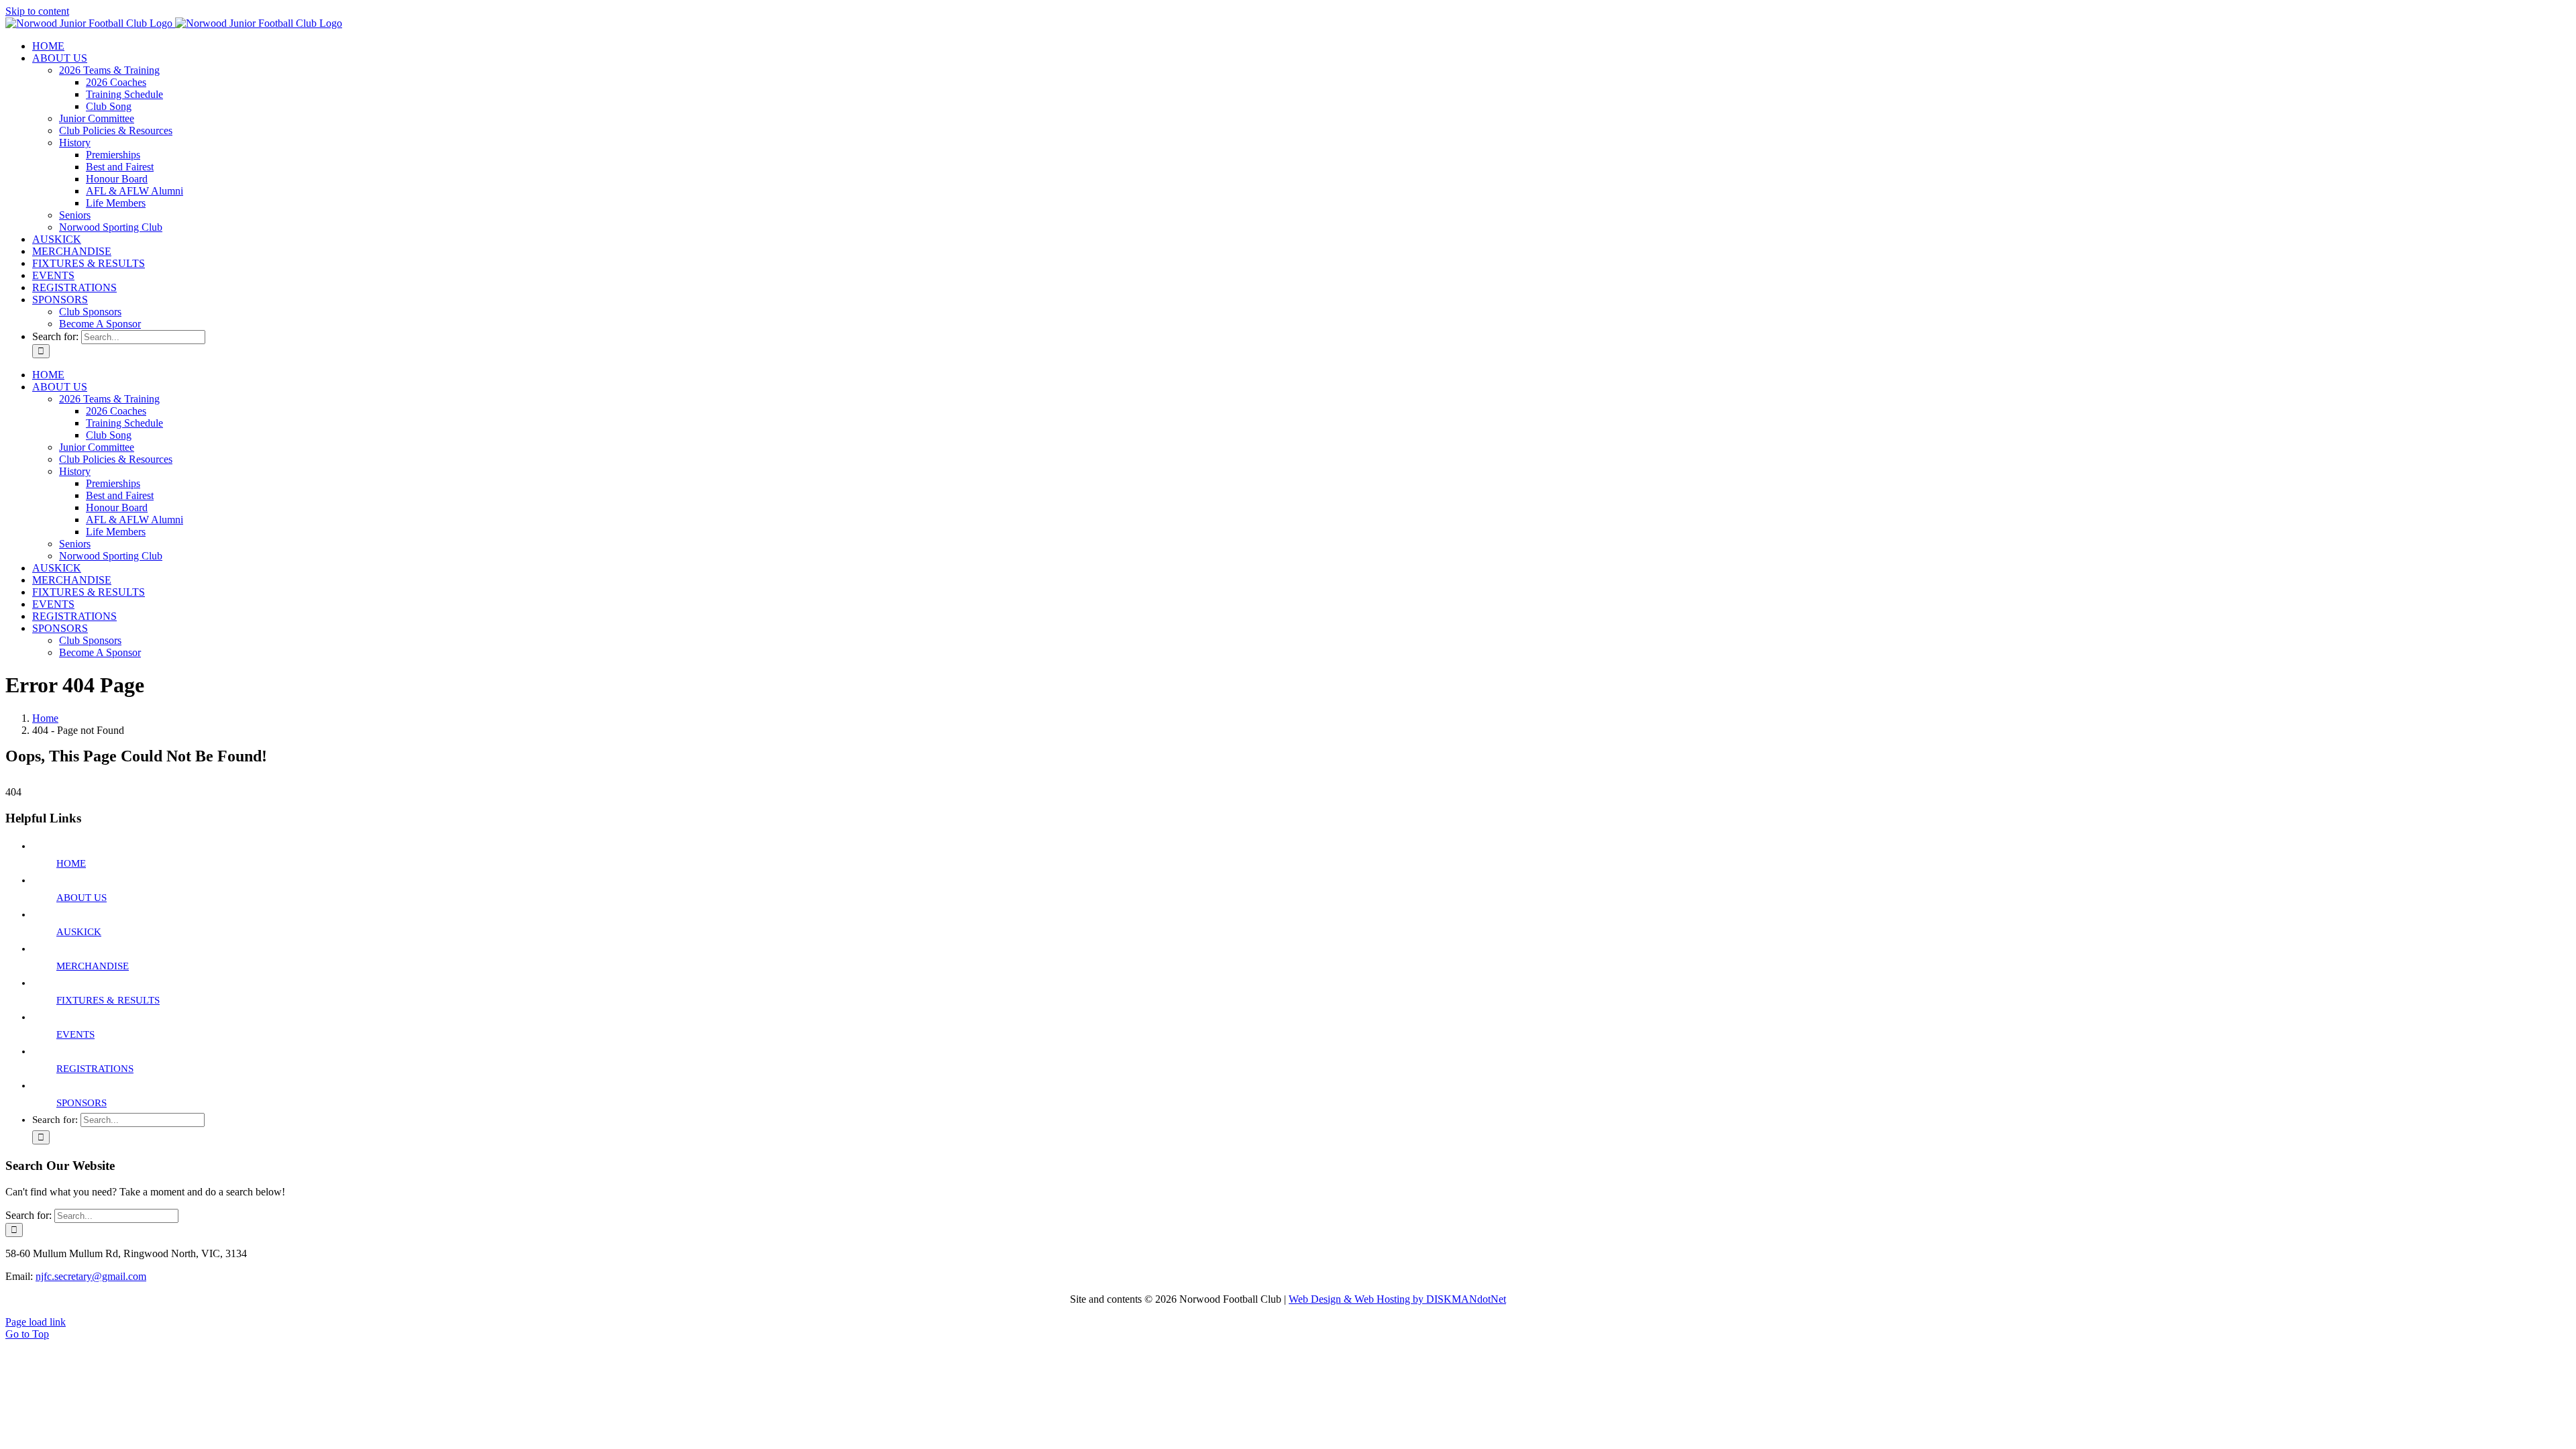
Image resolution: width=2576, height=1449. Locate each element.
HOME (71, 863)
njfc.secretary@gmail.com (91, 1276)
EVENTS (75, 1034)
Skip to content (37, 11)
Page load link (36, 1322)
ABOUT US (82, 898)
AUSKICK (79, 932)
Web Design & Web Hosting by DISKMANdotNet (1397, 1299)
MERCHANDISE (93, 966)
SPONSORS (82, 1103)
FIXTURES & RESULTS (108, 1000)
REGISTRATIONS (95, 1069)
